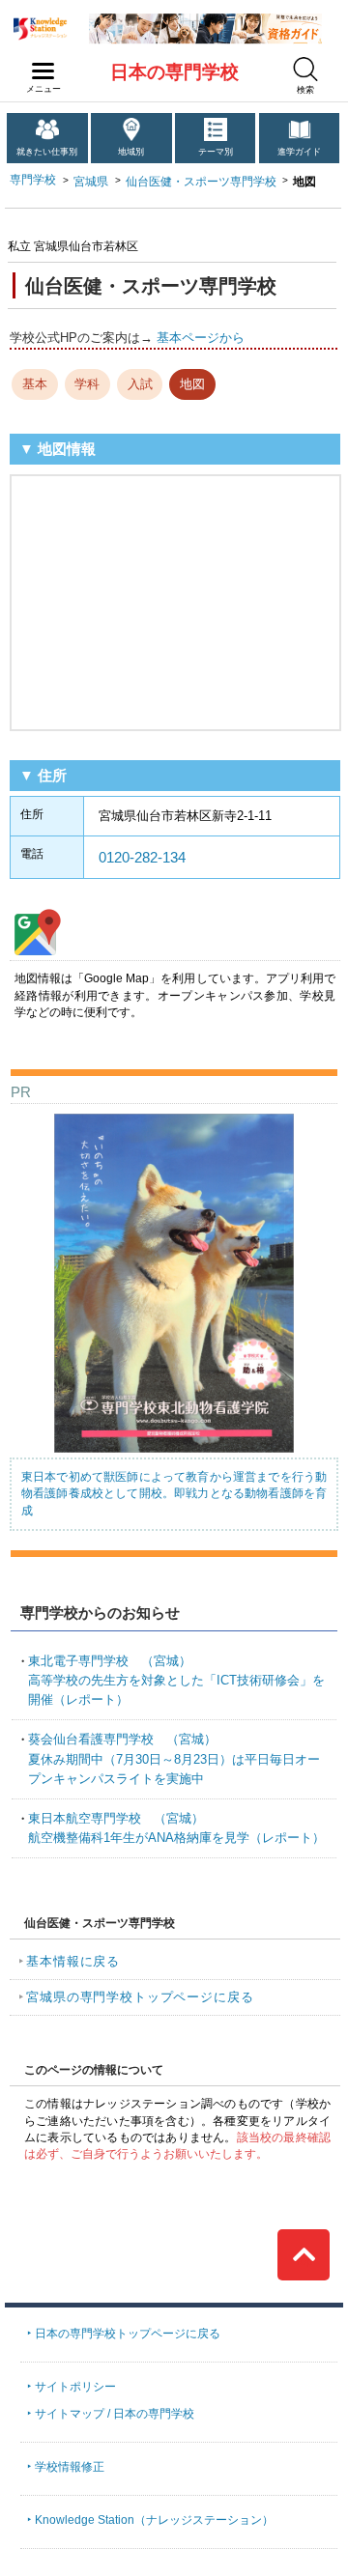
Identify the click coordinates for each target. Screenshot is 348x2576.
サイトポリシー (75, 2387)
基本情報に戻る (73, 1961)
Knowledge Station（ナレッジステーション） (154, 2520)
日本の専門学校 (174, 72)
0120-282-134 (142, 857)
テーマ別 (216, 152)
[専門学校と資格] (205, 21)
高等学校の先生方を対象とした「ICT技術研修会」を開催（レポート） (176, 1680)
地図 (192, 384)
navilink (43, 71)
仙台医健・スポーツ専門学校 (201, 182)
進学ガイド (299, 152)
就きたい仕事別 (47, 152)
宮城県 (91, 182)
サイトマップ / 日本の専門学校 (115, 2414)
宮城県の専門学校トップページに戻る (140, 1997)
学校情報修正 (70, 2467)
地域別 (131, 152)
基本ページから (201, 338)
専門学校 (33, 180)
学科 (87, 384)
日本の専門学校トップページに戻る (128, 2334)
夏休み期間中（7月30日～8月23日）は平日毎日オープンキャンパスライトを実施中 (174, 1758)
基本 (35, 384)
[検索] (305, 69)
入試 (140, 384)
